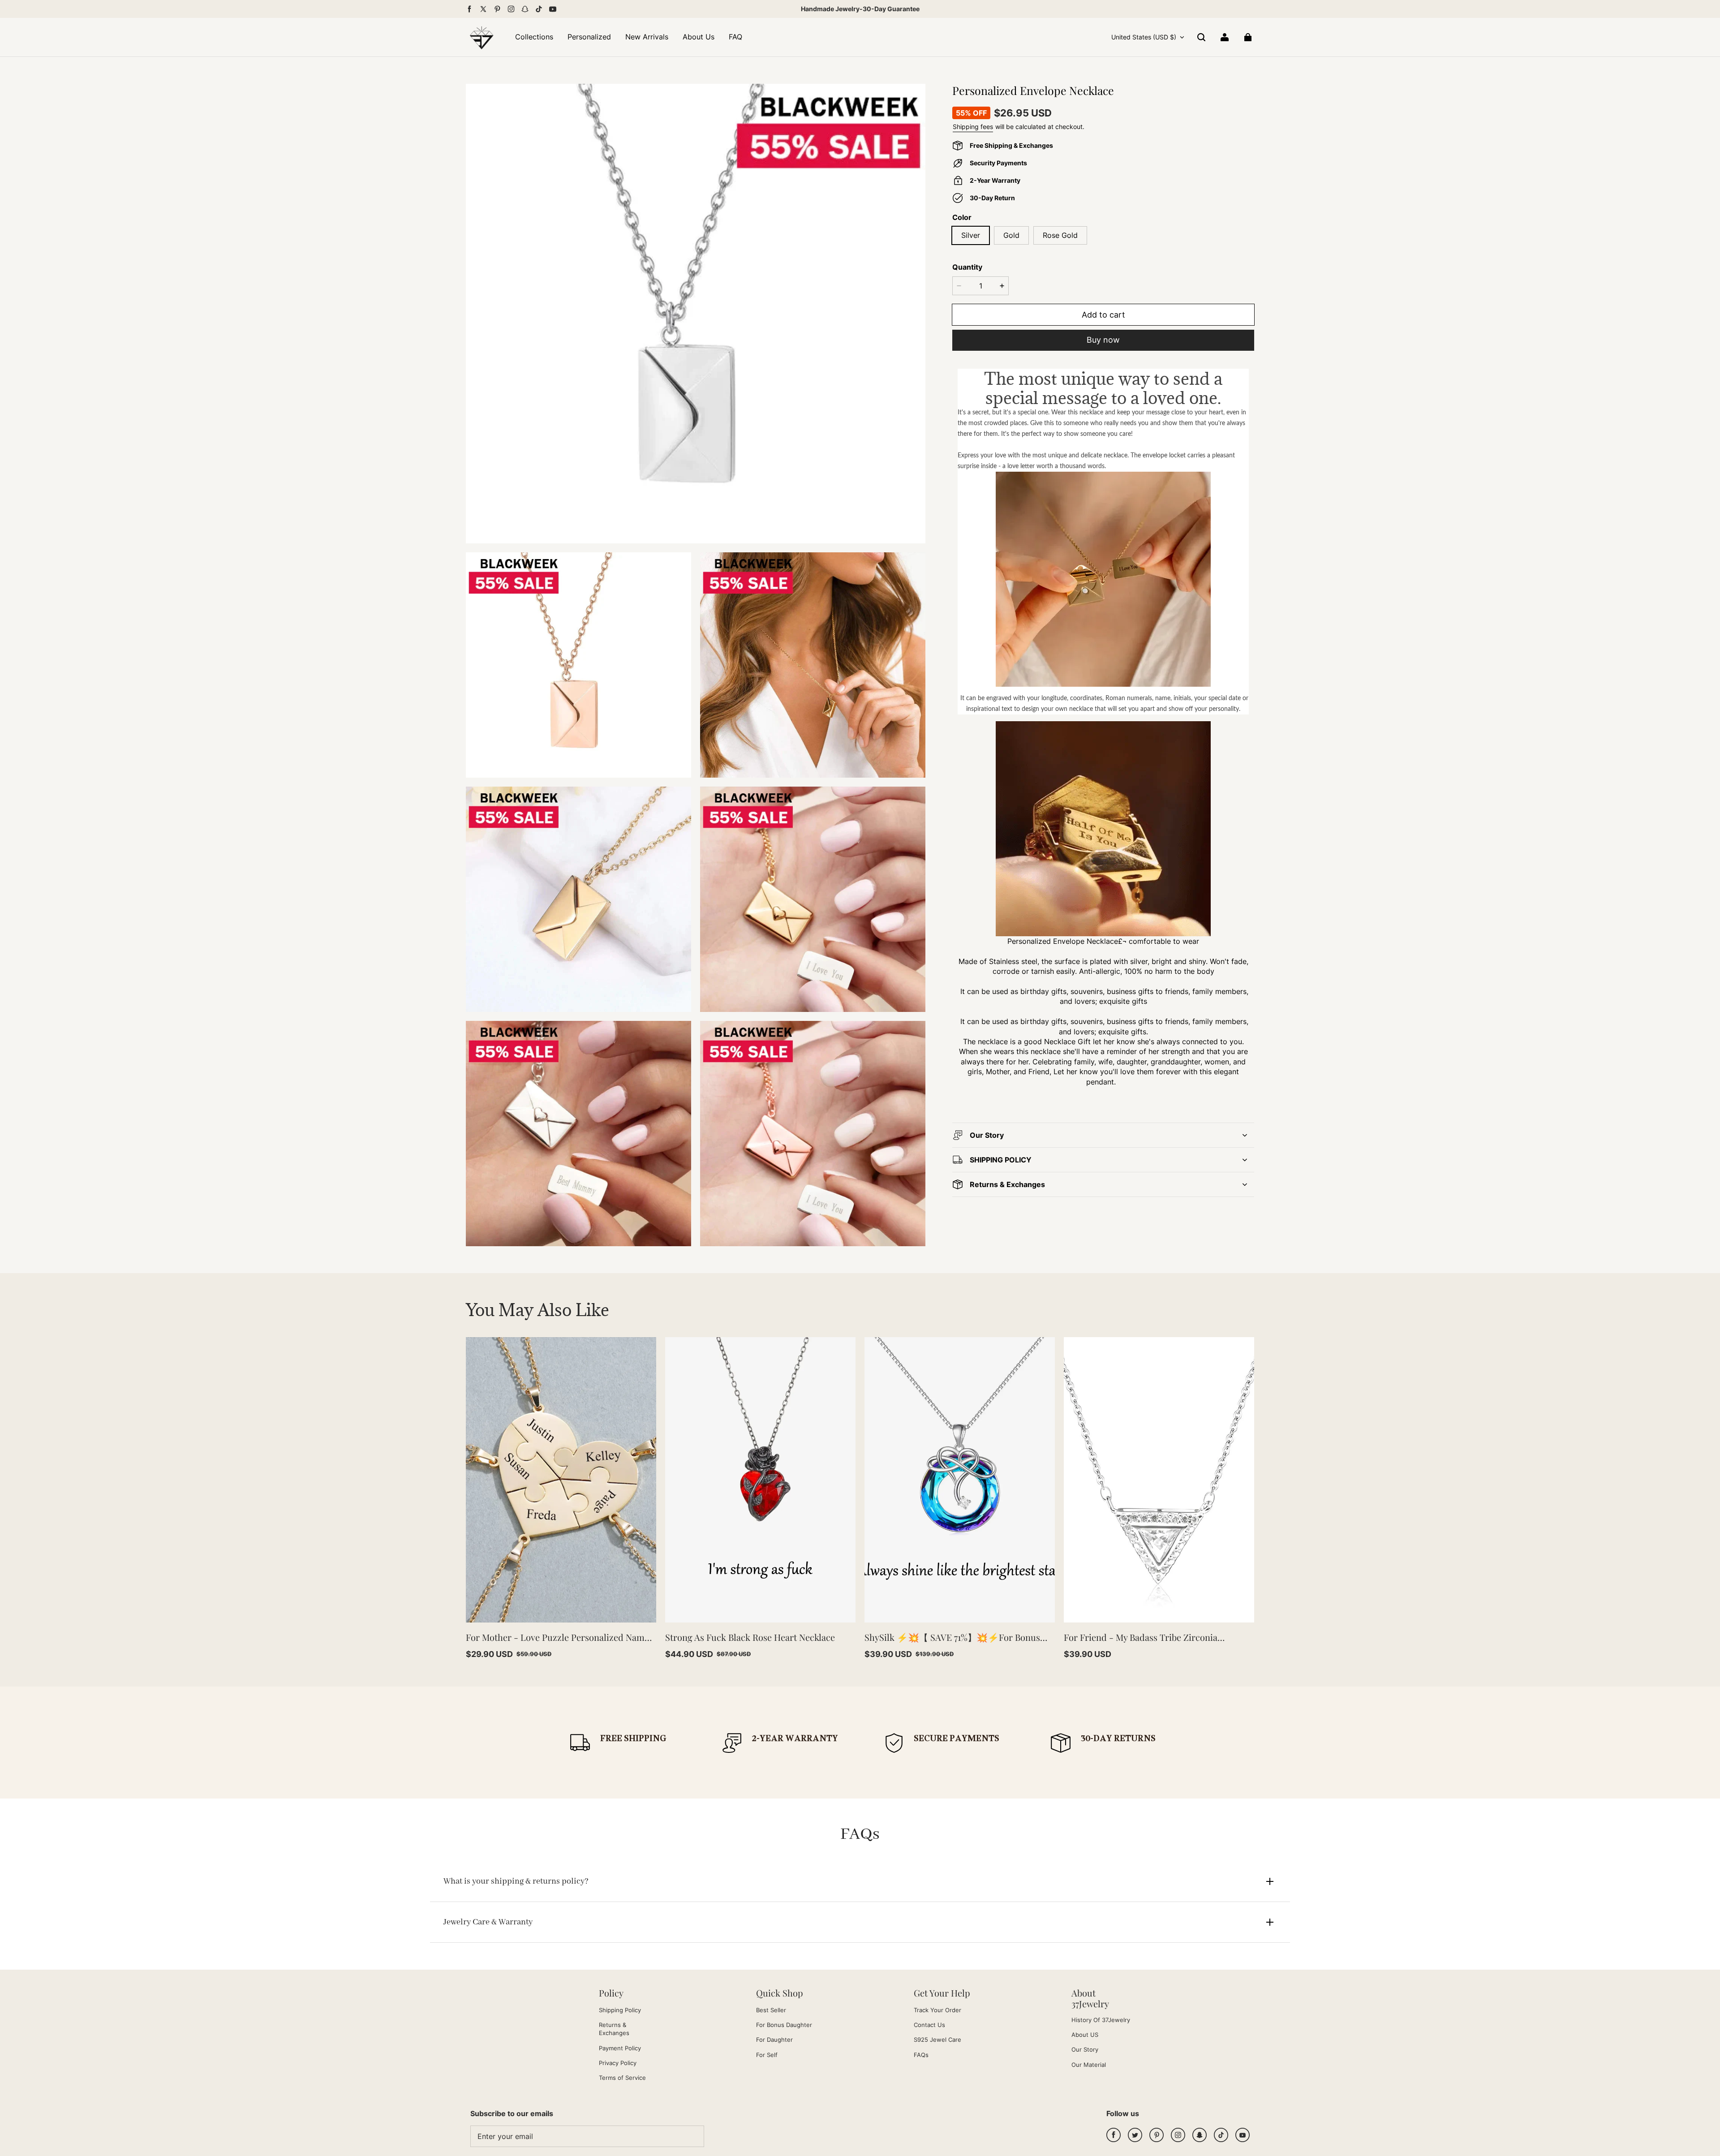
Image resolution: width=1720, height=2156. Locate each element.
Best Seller (771, 2010)
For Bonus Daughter (784, 2025)
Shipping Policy (620, 2010)
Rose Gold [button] (1060, 235)
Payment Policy (620, 2048)
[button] (1201, 37)
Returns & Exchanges (614, 2029)
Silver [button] (971, 235)
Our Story (1085, 2049)
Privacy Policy (618, 2063)
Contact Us (929, 2025)
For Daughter (774, 2040)
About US (1085, 2035)
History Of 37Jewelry (1101, 2020)
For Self (767, 2055)
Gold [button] (1011, 235)
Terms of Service (622, 2078)
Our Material (1089, 2065)
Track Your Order (937, 2010)
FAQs (921, 2055)
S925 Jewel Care (937, 2040)
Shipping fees (973, 127)
